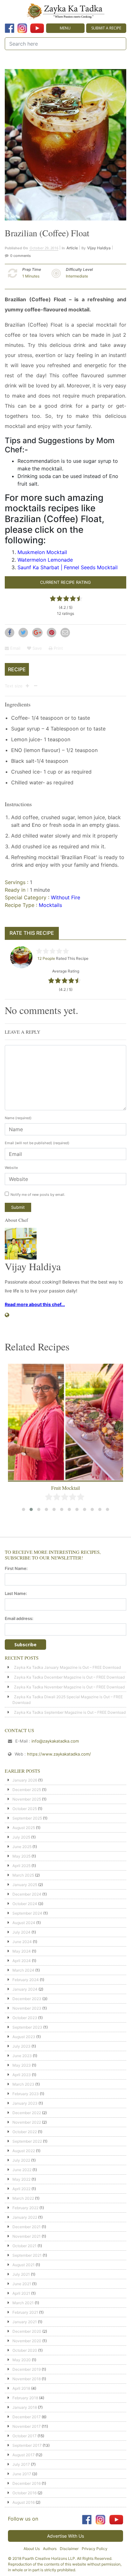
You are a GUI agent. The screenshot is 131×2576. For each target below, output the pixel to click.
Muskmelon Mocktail (42, 552)
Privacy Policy (95, 2549)
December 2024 (27, 1894)
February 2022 (25, 2208)
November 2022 (27, 2122)
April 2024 (22, 1961)
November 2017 (27, 2426)
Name (18, 1118)
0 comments (21, 256)
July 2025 (21, 1837)
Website (11, 1168)
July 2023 (21, 2046)
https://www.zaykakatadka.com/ (59, 1754)
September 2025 (27, 1818)
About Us (32, 2549)
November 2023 (27, 2008)
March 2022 (23, 2198)
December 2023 (27, 1999)
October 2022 (25, 2132)
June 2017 (22, 2474)
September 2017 (27, 2445)
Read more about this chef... (35, 1304)
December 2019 (27, 2369)
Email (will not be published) (37, 1143)
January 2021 (25, 2322)
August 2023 (24, 2037)
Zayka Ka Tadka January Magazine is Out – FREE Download (67, 1667)
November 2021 (27, 2236)
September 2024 (27, 1913)
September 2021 (27, 2255)
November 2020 (27, 2341)
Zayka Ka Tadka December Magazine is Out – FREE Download (69, 1677)
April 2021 (21, 2293)
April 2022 (21, 2189)
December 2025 (27, 1790)
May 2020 (22, 2360)
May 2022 (21, 2179)
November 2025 (27, 1799)
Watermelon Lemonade (45, 560)
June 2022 (22, 2170)
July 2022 (21, 2160)
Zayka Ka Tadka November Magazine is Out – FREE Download (69, 1687)
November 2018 (27, 2379)
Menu (65, 28)
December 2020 (27, 2331)
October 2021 (24, 2246)
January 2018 (25, 2407)
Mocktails (50, 905)
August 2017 (24, 2455)
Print (58, 648)
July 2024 (21, 1932)
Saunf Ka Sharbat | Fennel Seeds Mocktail (68, 567)
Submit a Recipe (106, 28)
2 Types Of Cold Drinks (65, 1488)
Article (72, 248)
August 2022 (24, 2151)
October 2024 (25, 1904)
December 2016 (27, 2483)
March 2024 (23, 1970)
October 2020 (25, 2350)
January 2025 (25, 1885)
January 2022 (25, 2217)
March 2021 (23, 2303)
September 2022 (27, 2141)
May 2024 (22, 1951)
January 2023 (25, 2103)
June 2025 (22, 1847)
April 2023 (22, 2075)
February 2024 (26, 1980)
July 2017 (21, 2464)
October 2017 (24, 2436)
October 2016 (24, 2493)
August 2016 (24, 2502)
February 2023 (26, 2094)
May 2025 (21, 1856)
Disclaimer (69, 2549)
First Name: (16, 1568)
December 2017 (27, 2417)
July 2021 (21, 2274)
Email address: (19, 1618)
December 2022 (27, 2113)
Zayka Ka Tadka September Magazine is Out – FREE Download (70, 1712)
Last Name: (16, 1593)
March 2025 (23, 1875)
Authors (50, 2549)
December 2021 (27, 2227)
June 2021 (22, 2284)
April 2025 (21, 1866)
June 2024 (22, 1942)
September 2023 (27, 2027)
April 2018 (21, 2388)
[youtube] (37, 28)
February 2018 (25, 2398)
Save (37, 648)
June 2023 (22, 2056)
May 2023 (22, 2065)
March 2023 (23, 2084)
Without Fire (65, 897)
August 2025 (24, 1828)
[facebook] (10, 28)
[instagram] (22, 28)
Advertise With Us (65, 2536)
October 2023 (25, 2018)
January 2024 (25, 1989)
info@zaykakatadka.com (55, 1741)
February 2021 (25, 2312)
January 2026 (25, 1780)
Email (15, 648)
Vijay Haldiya (99, 248)
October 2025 (25, 1809)
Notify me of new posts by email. (38, 1195)
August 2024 (24, 1923)
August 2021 (24, 2265)
